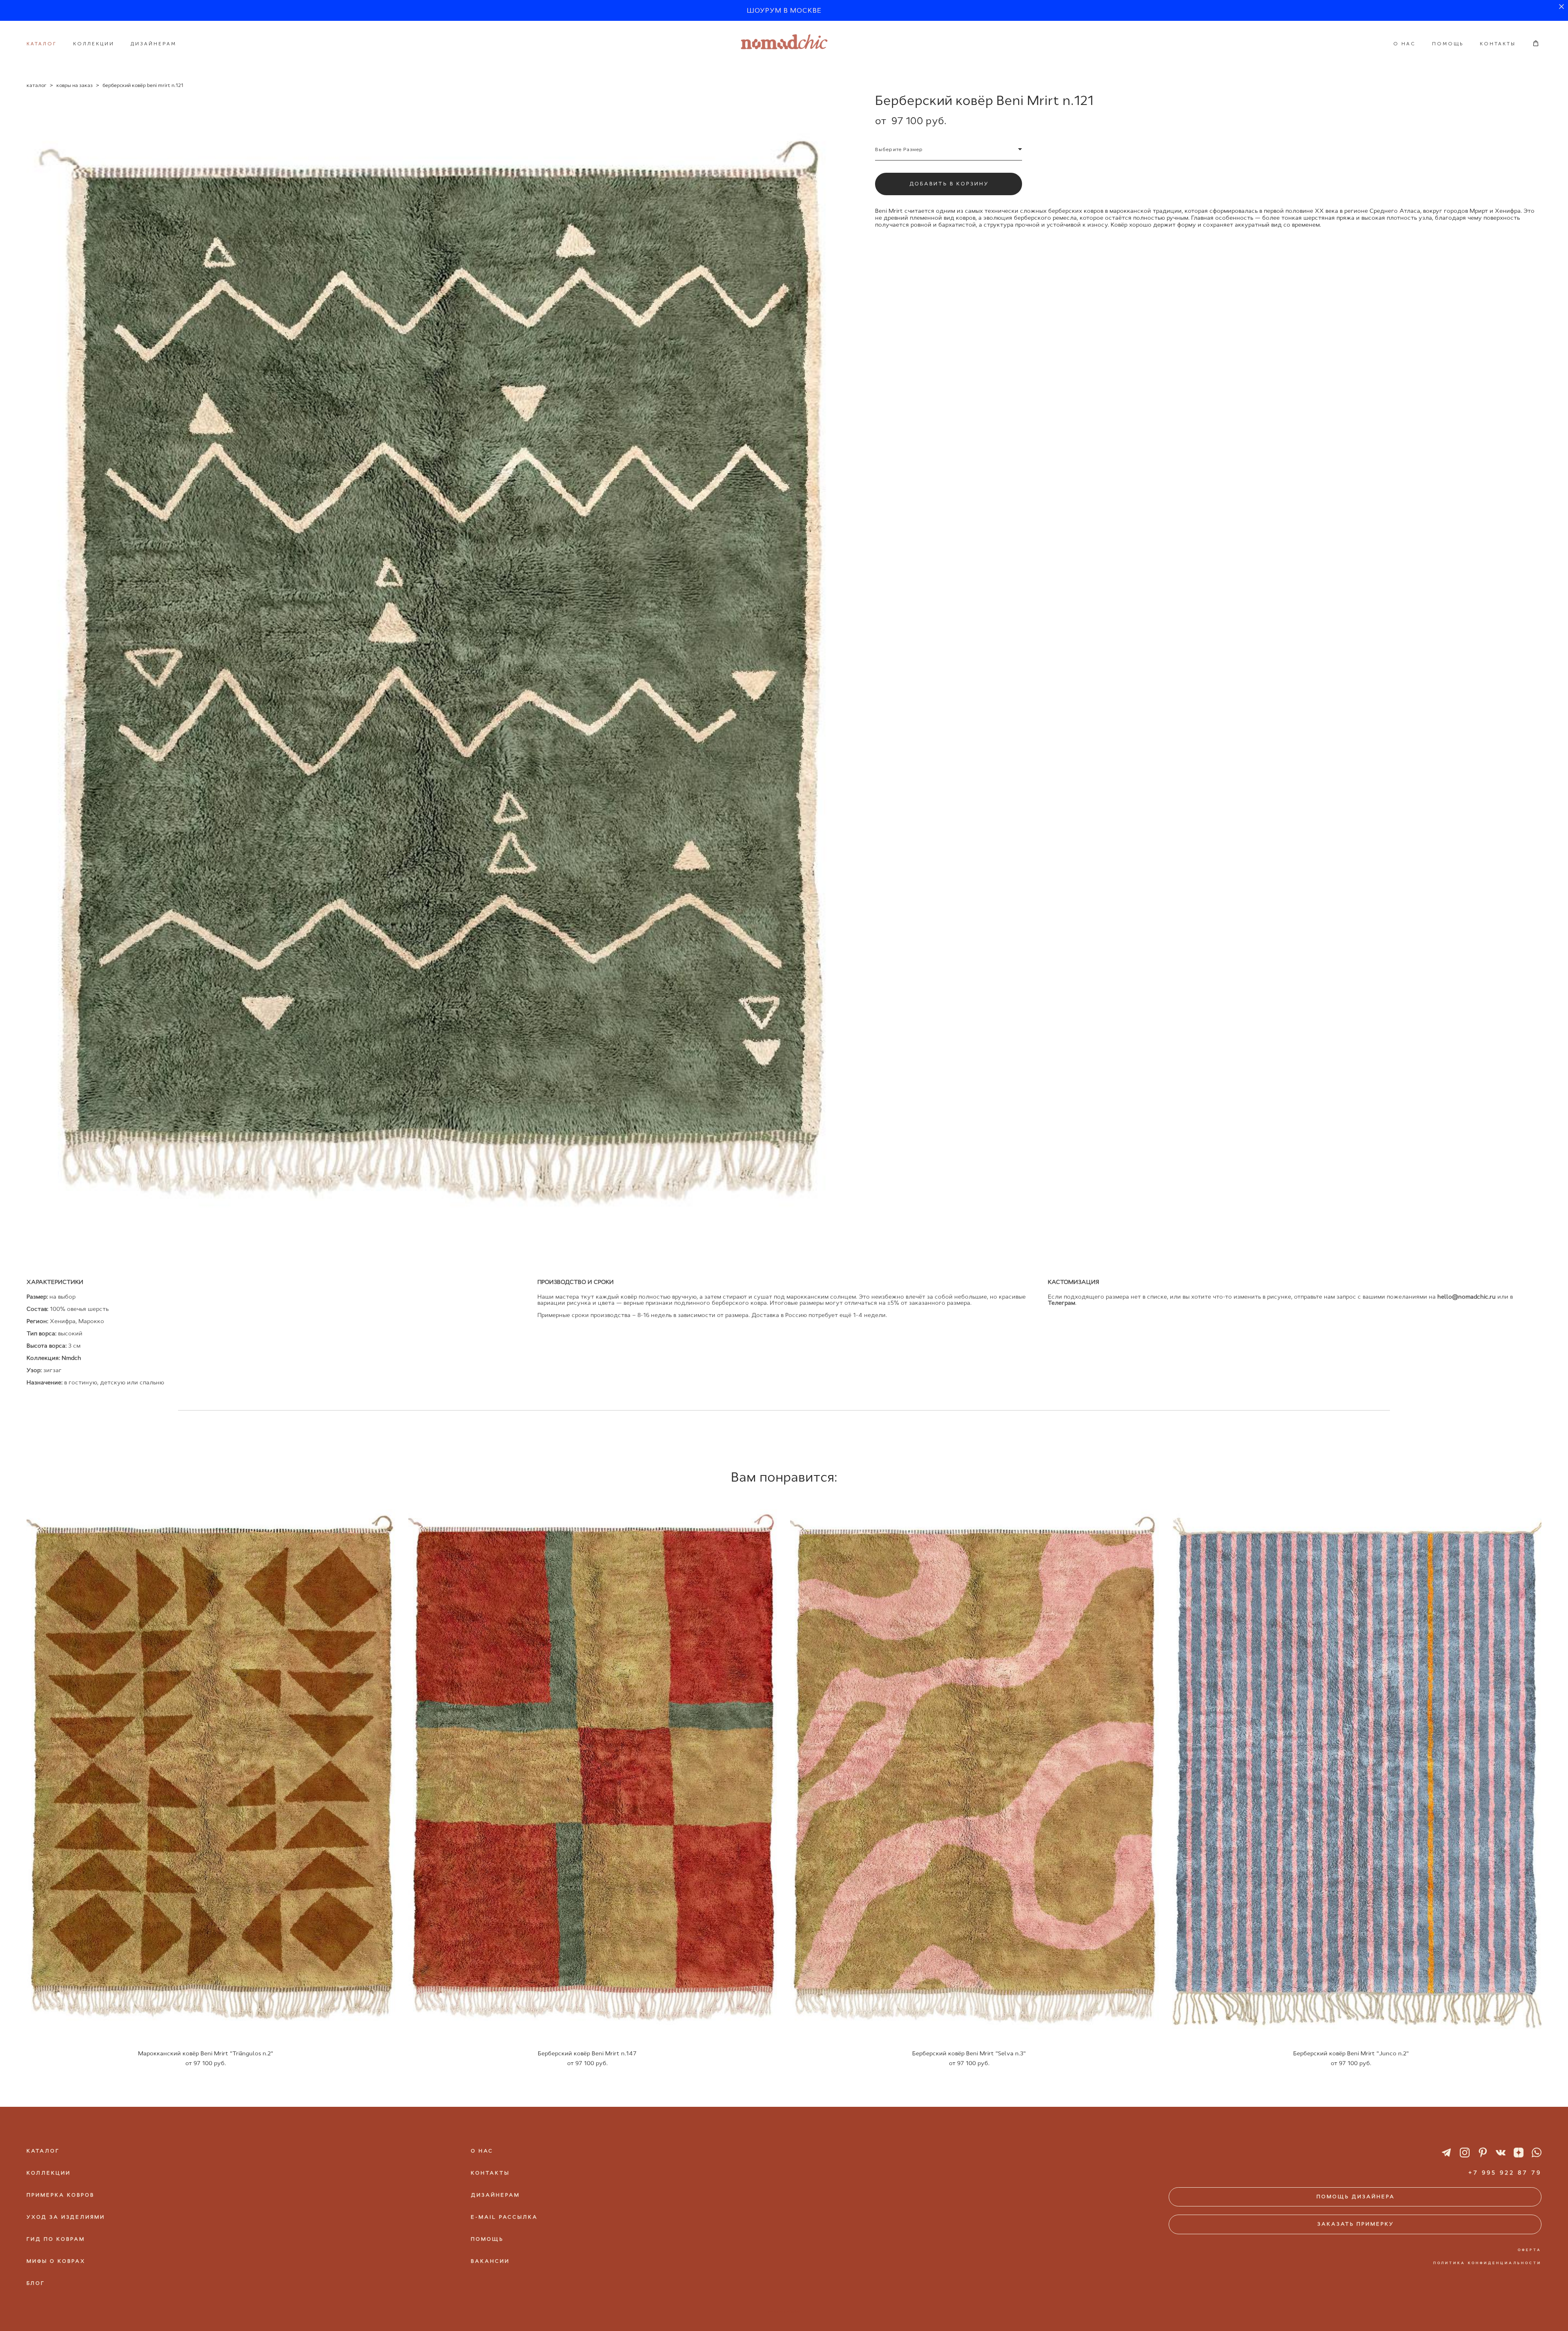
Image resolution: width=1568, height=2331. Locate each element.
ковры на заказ (75, 85)
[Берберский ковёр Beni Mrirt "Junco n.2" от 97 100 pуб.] (1357, 1769)
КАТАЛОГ (42, 44)
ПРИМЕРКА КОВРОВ (60, 2195)
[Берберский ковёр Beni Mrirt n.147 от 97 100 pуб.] (593, 1769)
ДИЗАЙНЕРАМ (154, 44)
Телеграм (1061, 1303)
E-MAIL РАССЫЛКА (504, 2217)
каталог (37, 85)
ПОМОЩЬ (1448, 44)
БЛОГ (36, 2283)
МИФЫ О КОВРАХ (56, 2261)
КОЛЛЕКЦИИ (94, 44)
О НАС (1404, 44)
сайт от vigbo (784, 2311)
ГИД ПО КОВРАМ (56, 2239)
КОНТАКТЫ (1498, 44)
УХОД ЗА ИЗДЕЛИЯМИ (66, 2217)
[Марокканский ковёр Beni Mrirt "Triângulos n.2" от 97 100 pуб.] (211, 1769)
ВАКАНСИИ (490, 2261)
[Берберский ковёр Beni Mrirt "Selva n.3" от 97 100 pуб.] (975, 1769)
